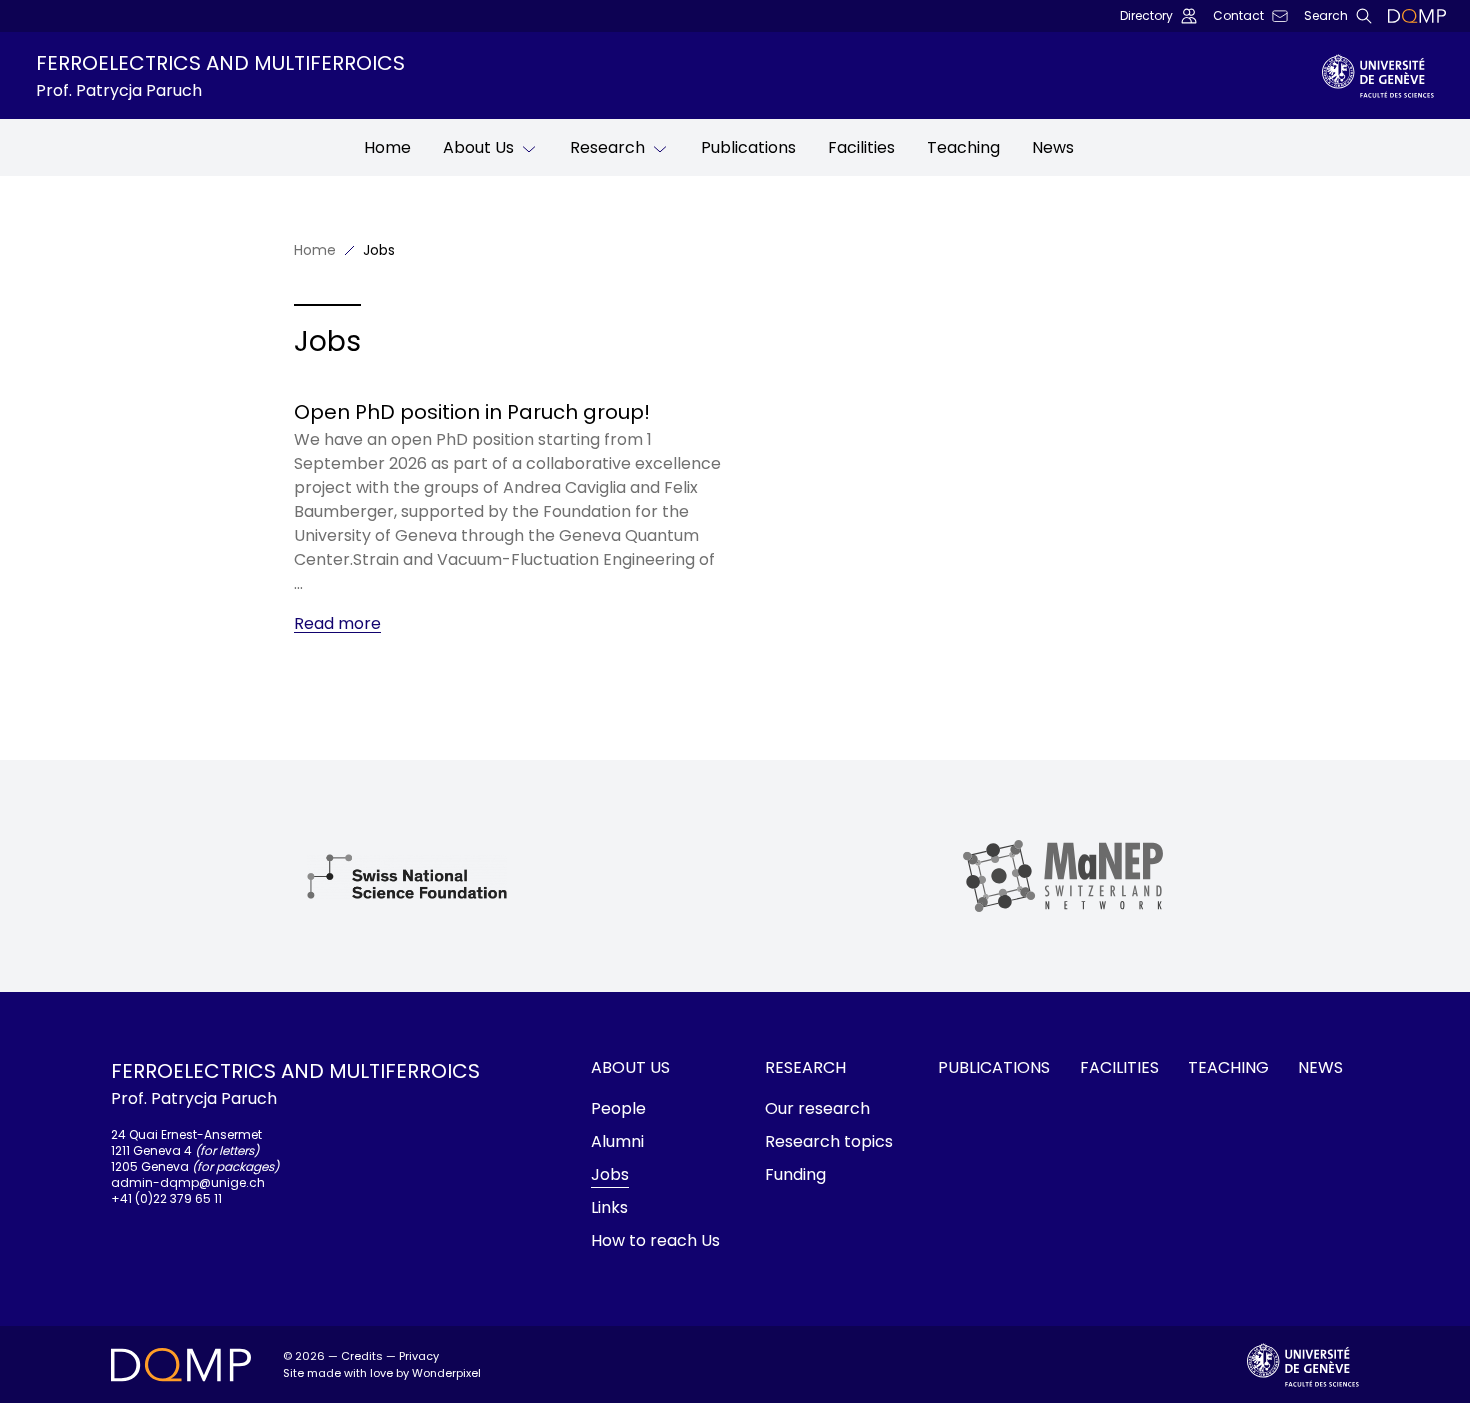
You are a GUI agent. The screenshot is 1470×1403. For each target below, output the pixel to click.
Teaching (963, 147)
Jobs (610, 1174)
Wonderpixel (446, 1373)
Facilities (861, 147)
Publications (748, 147)
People (618, 1108)
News (1053, 147)
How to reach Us (655, 1240)
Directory (1146, 16)
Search (1326, 16)
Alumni (617, 1141)
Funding (795, 1174)
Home (387, 147)
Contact (1238, 16)
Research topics (829, 1141)
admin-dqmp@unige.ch (188, 1182)
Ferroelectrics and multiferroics (220, 75)
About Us (478, 147)
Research (607, 147)
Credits (362, 1356)
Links (609, 1207)
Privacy (419, 1356)
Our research (817, 1108)
